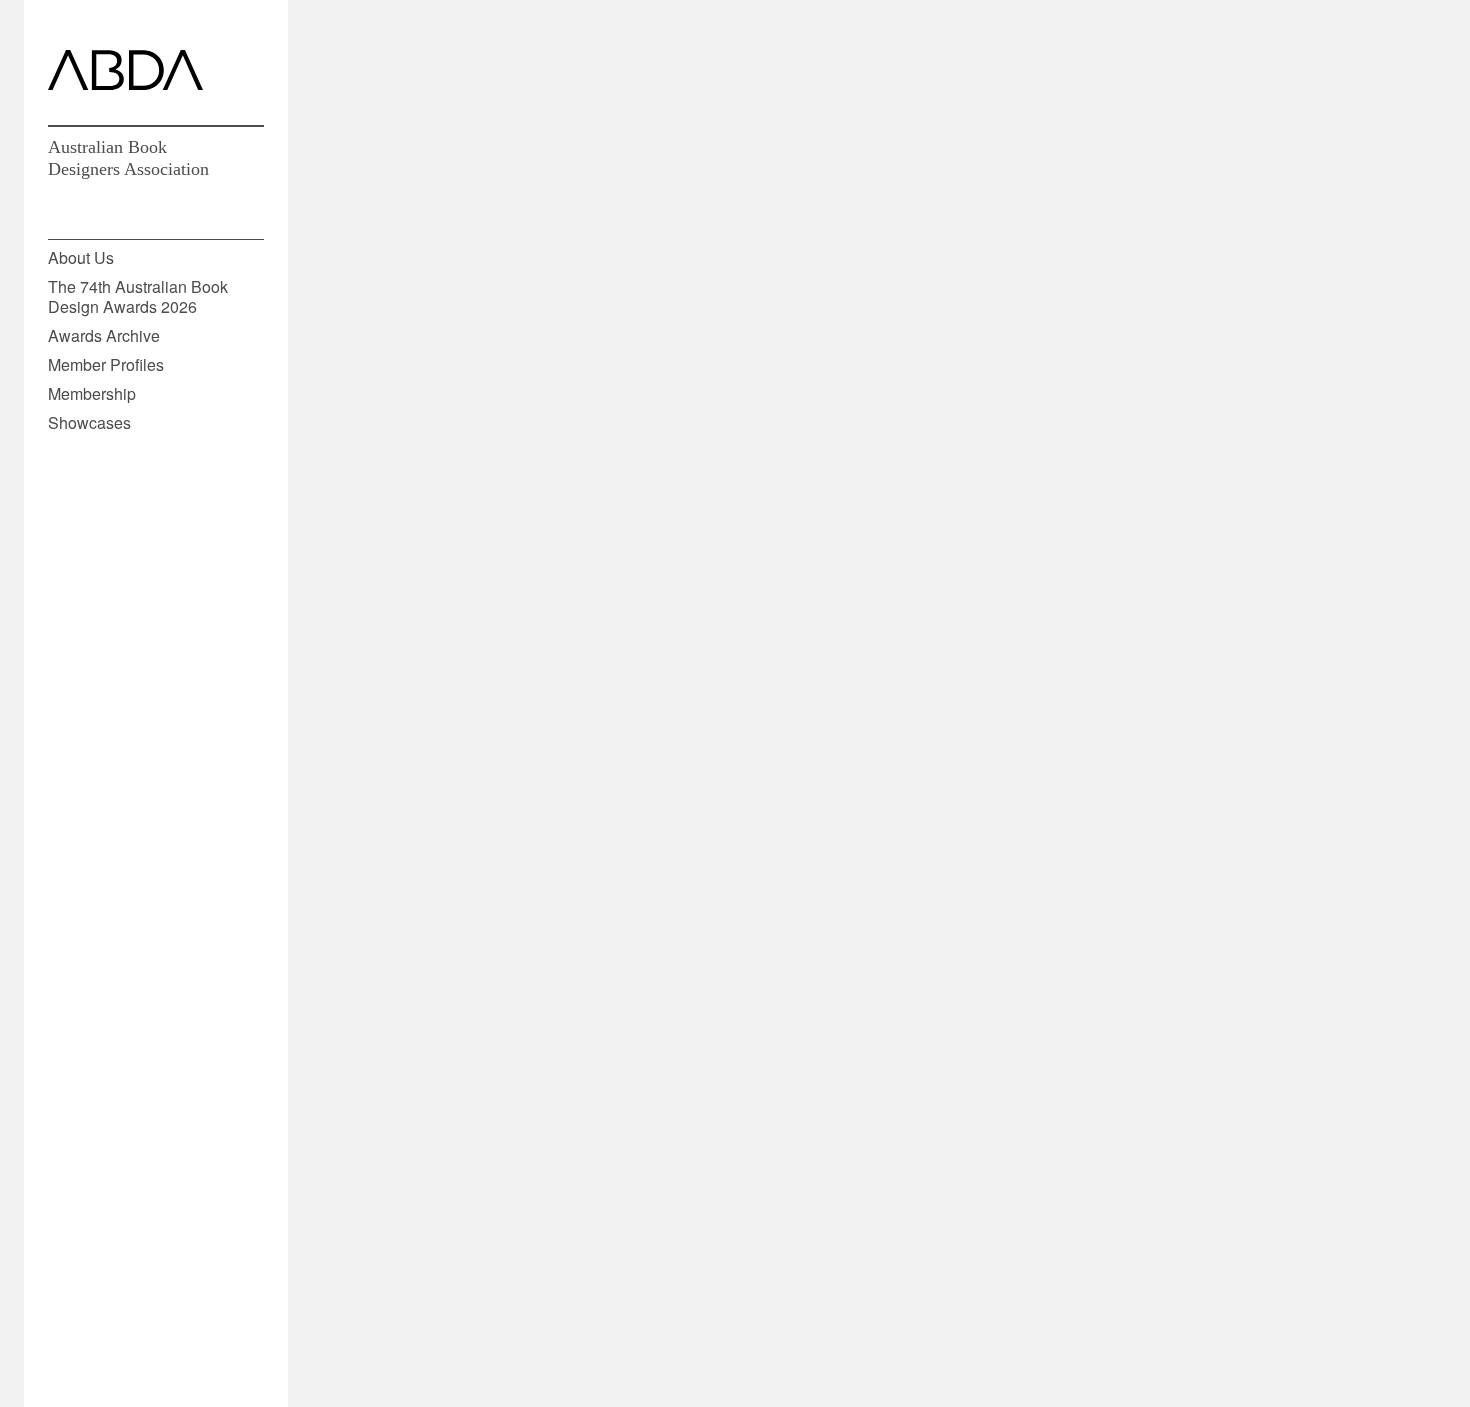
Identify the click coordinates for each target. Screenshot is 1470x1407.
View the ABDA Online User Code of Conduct (885, 861)
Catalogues (512, 967)
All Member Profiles (534, 1112)
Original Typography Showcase (706, 1064)
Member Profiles (106, 364)
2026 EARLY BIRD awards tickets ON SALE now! (384, 981)
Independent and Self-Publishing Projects (541, 1216)
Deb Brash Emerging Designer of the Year (538, 919)
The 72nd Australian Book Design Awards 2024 (551, 1067)
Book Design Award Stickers (366, 945)
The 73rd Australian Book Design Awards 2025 (550, 1031)
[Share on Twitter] (584, 325)
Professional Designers (544, 1132)
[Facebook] (1201, 62)
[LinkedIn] (1267, 62)
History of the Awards (538, 871)
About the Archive (529, 851)
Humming (510, 1344)
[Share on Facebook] (619, 325)
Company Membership (713, 963)
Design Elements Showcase (697, 1008)
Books (498, 891)
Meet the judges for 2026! (381, 1009)
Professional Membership (720, 851)
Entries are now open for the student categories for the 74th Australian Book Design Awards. (380, 1141)
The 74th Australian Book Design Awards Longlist (380, 1037)
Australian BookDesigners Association (128, 158)
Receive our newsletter (886, 907)
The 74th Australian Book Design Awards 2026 (138, 296)
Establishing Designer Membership (711, 879)
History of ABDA (355, 851)
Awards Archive (104, 335)
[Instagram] (1234, 62)
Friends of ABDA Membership (696, 915)
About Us (81, 257)
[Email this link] (549, 325)
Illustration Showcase (709, 1036)
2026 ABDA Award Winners (363, 909)
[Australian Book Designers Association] (125, 70)
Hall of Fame (515, 947)
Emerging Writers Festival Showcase (720, 1100)
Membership (92, 393)
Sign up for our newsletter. (894, 887)
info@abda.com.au (889, 834)
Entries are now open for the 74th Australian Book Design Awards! (378, 1081)
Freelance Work (524, 1188)
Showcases (89, 422)
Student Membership (707, 943)
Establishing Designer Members (541, 1160)
